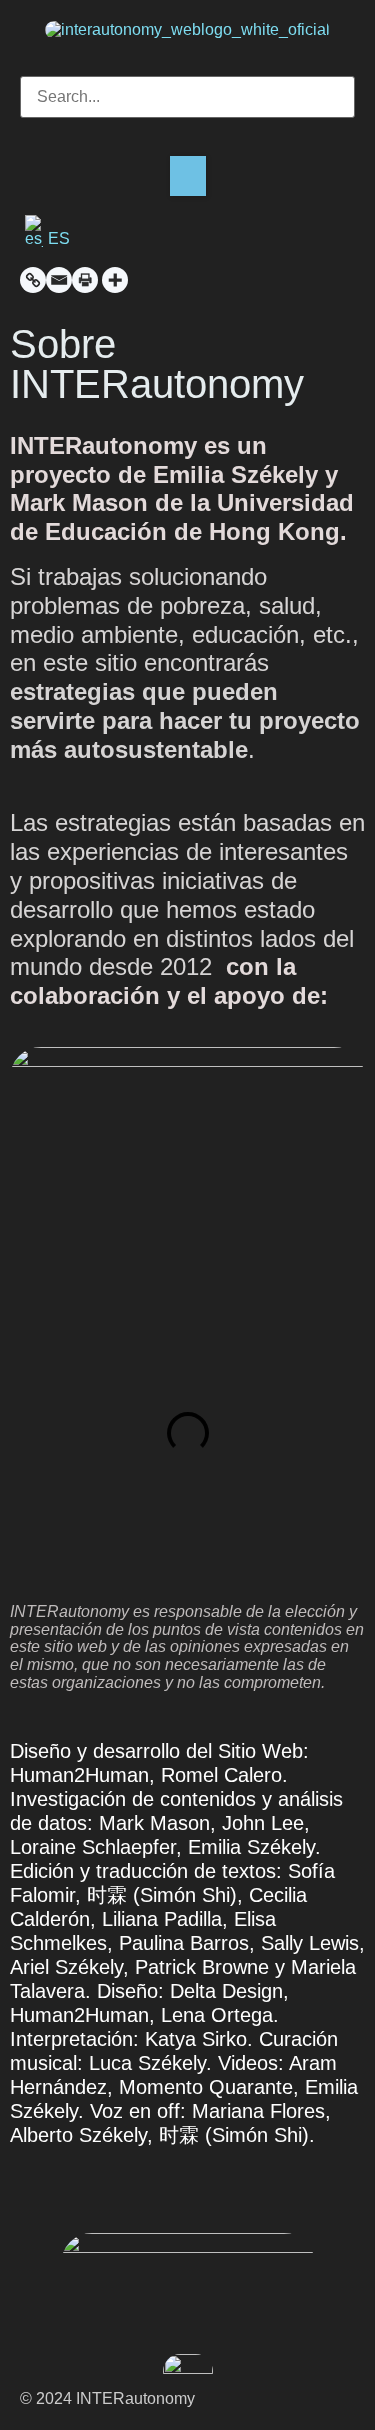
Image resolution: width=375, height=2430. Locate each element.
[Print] (85, 280)
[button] (187, 68)
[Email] (59, 280)
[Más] (115, 280)
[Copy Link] (33, 280)
